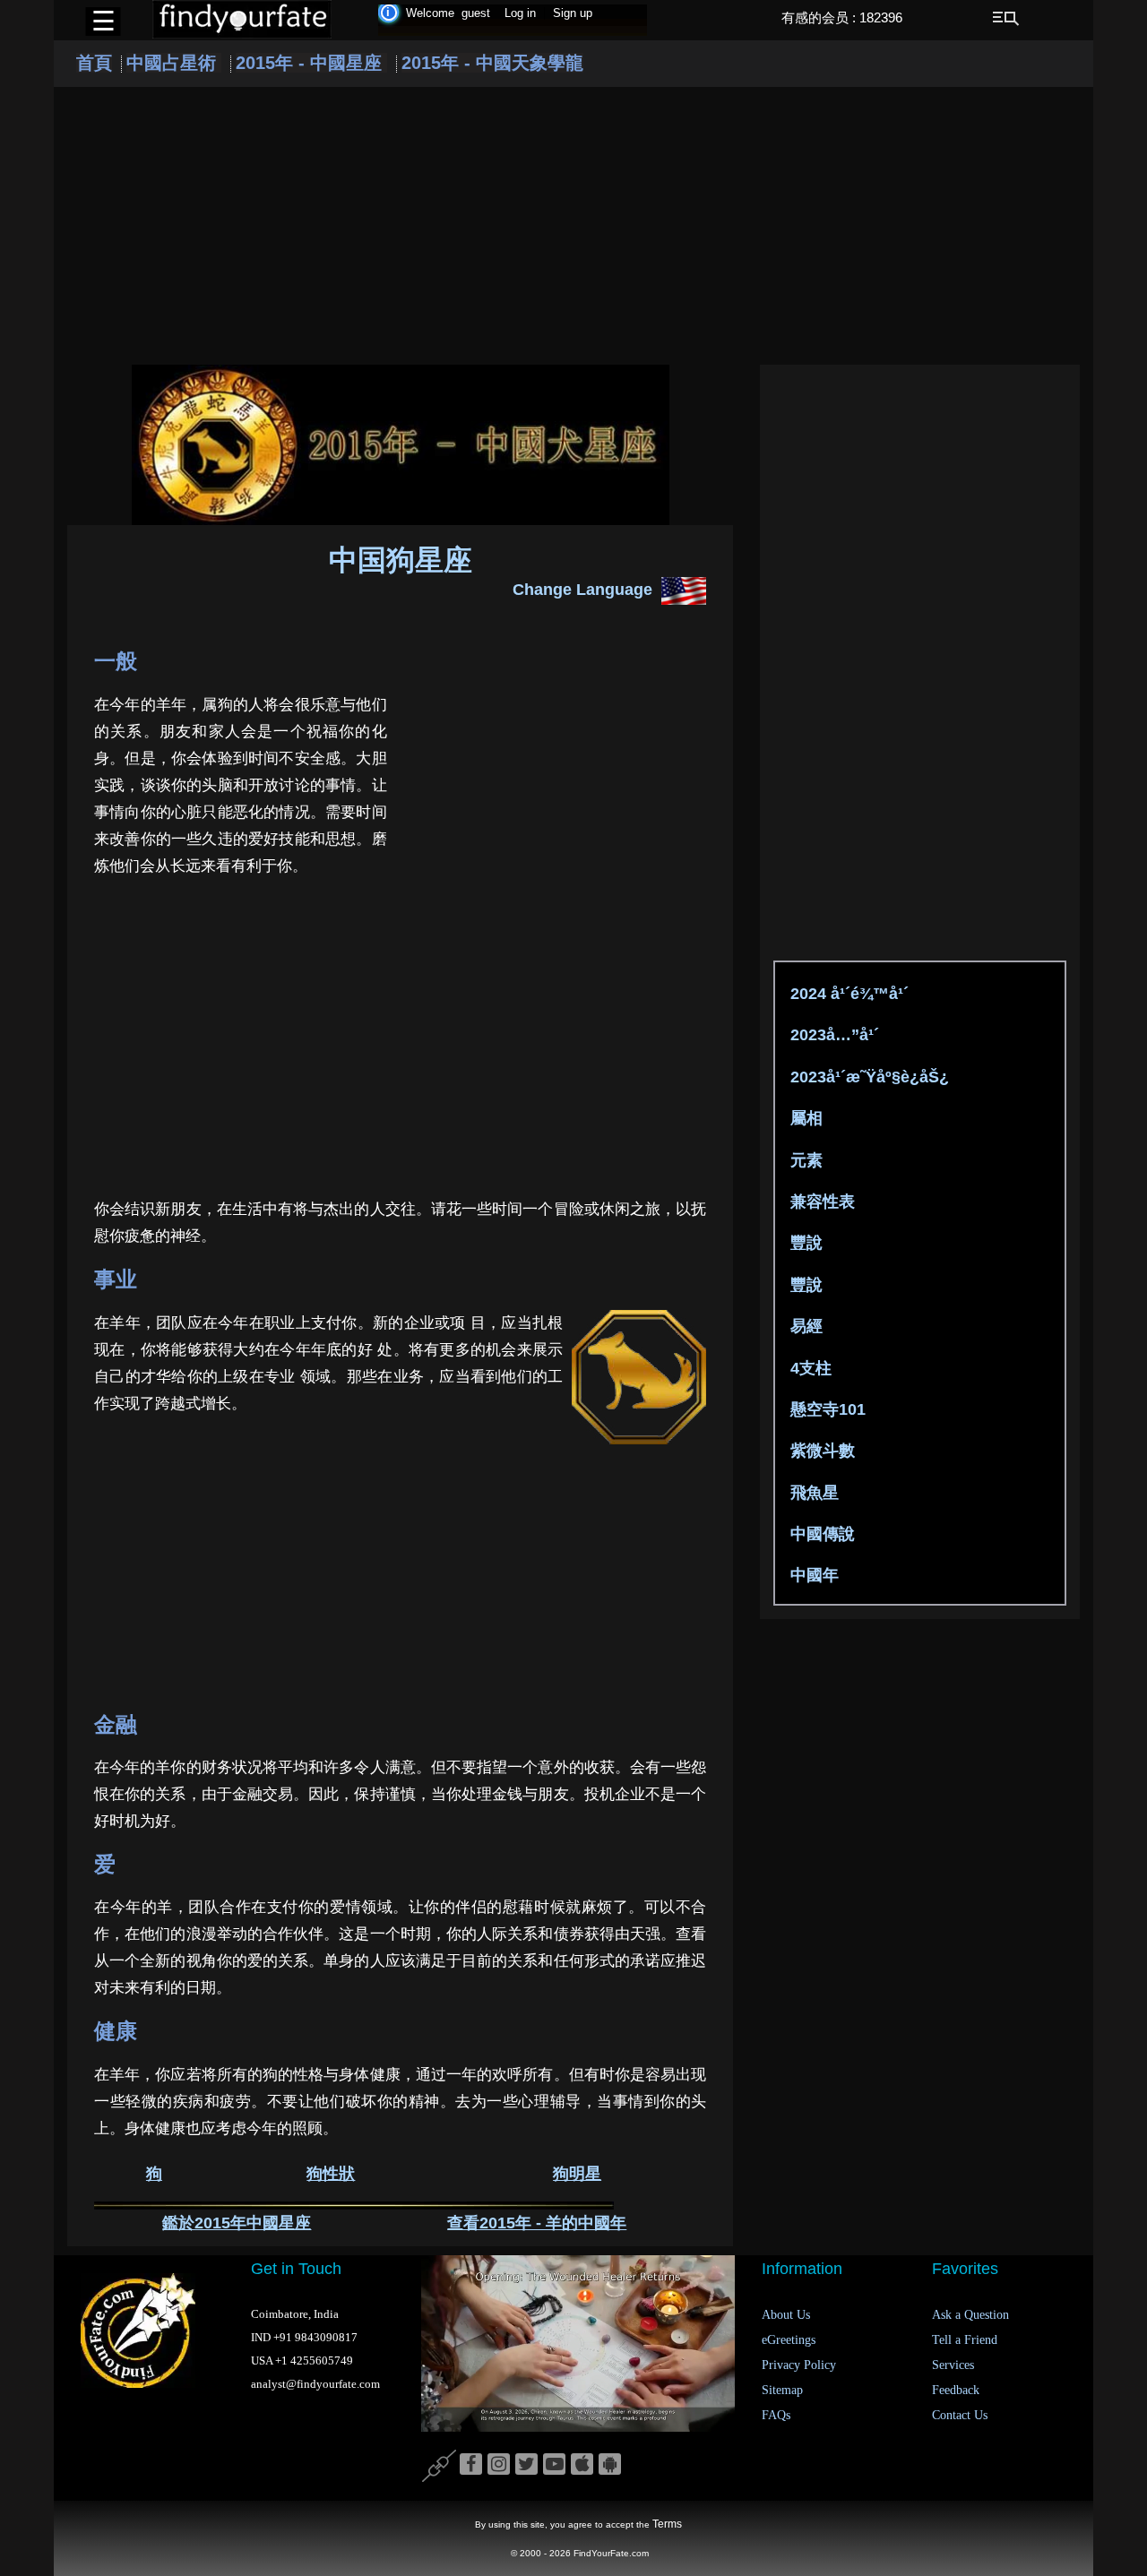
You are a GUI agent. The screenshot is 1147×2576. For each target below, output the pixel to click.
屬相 (806, 1118)
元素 (806, 1160)
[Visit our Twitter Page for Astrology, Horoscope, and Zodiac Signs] (526, 2465)
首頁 (94, 63)
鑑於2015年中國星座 (237, 2223)
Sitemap (782, 2390)
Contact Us (960, 2415)
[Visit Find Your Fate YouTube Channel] (554, 2465)
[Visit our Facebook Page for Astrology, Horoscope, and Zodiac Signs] (471, 2465)
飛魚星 (815, 1493)
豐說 (806, 1243)
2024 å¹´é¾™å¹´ (849, 994)
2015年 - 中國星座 (311, 63)
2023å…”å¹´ (835, 1035)
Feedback (956, 2390)
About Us (786, 2315)
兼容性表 (823, 1202)
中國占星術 (174, 63)
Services (953, 2365)
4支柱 (811, 1368)
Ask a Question (970, 2315)
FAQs (776, 2415)
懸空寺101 (828, 1409)
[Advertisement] (573, 226)
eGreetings (789, 2340)
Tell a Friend (965, 2340)
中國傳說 (823, 1534)
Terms (667, 2524)
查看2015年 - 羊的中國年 (537, 2223)
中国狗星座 (401, 560)
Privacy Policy (799, 2365)
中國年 (815, 1575)
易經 (806, 1326)
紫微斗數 (823, 1451)
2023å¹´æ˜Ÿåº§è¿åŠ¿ (870, 1077)
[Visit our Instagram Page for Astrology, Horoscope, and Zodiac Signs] (499, 2465)
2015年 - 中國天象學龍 (492, 63)
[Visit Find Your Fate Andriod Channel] (610, 2465)
